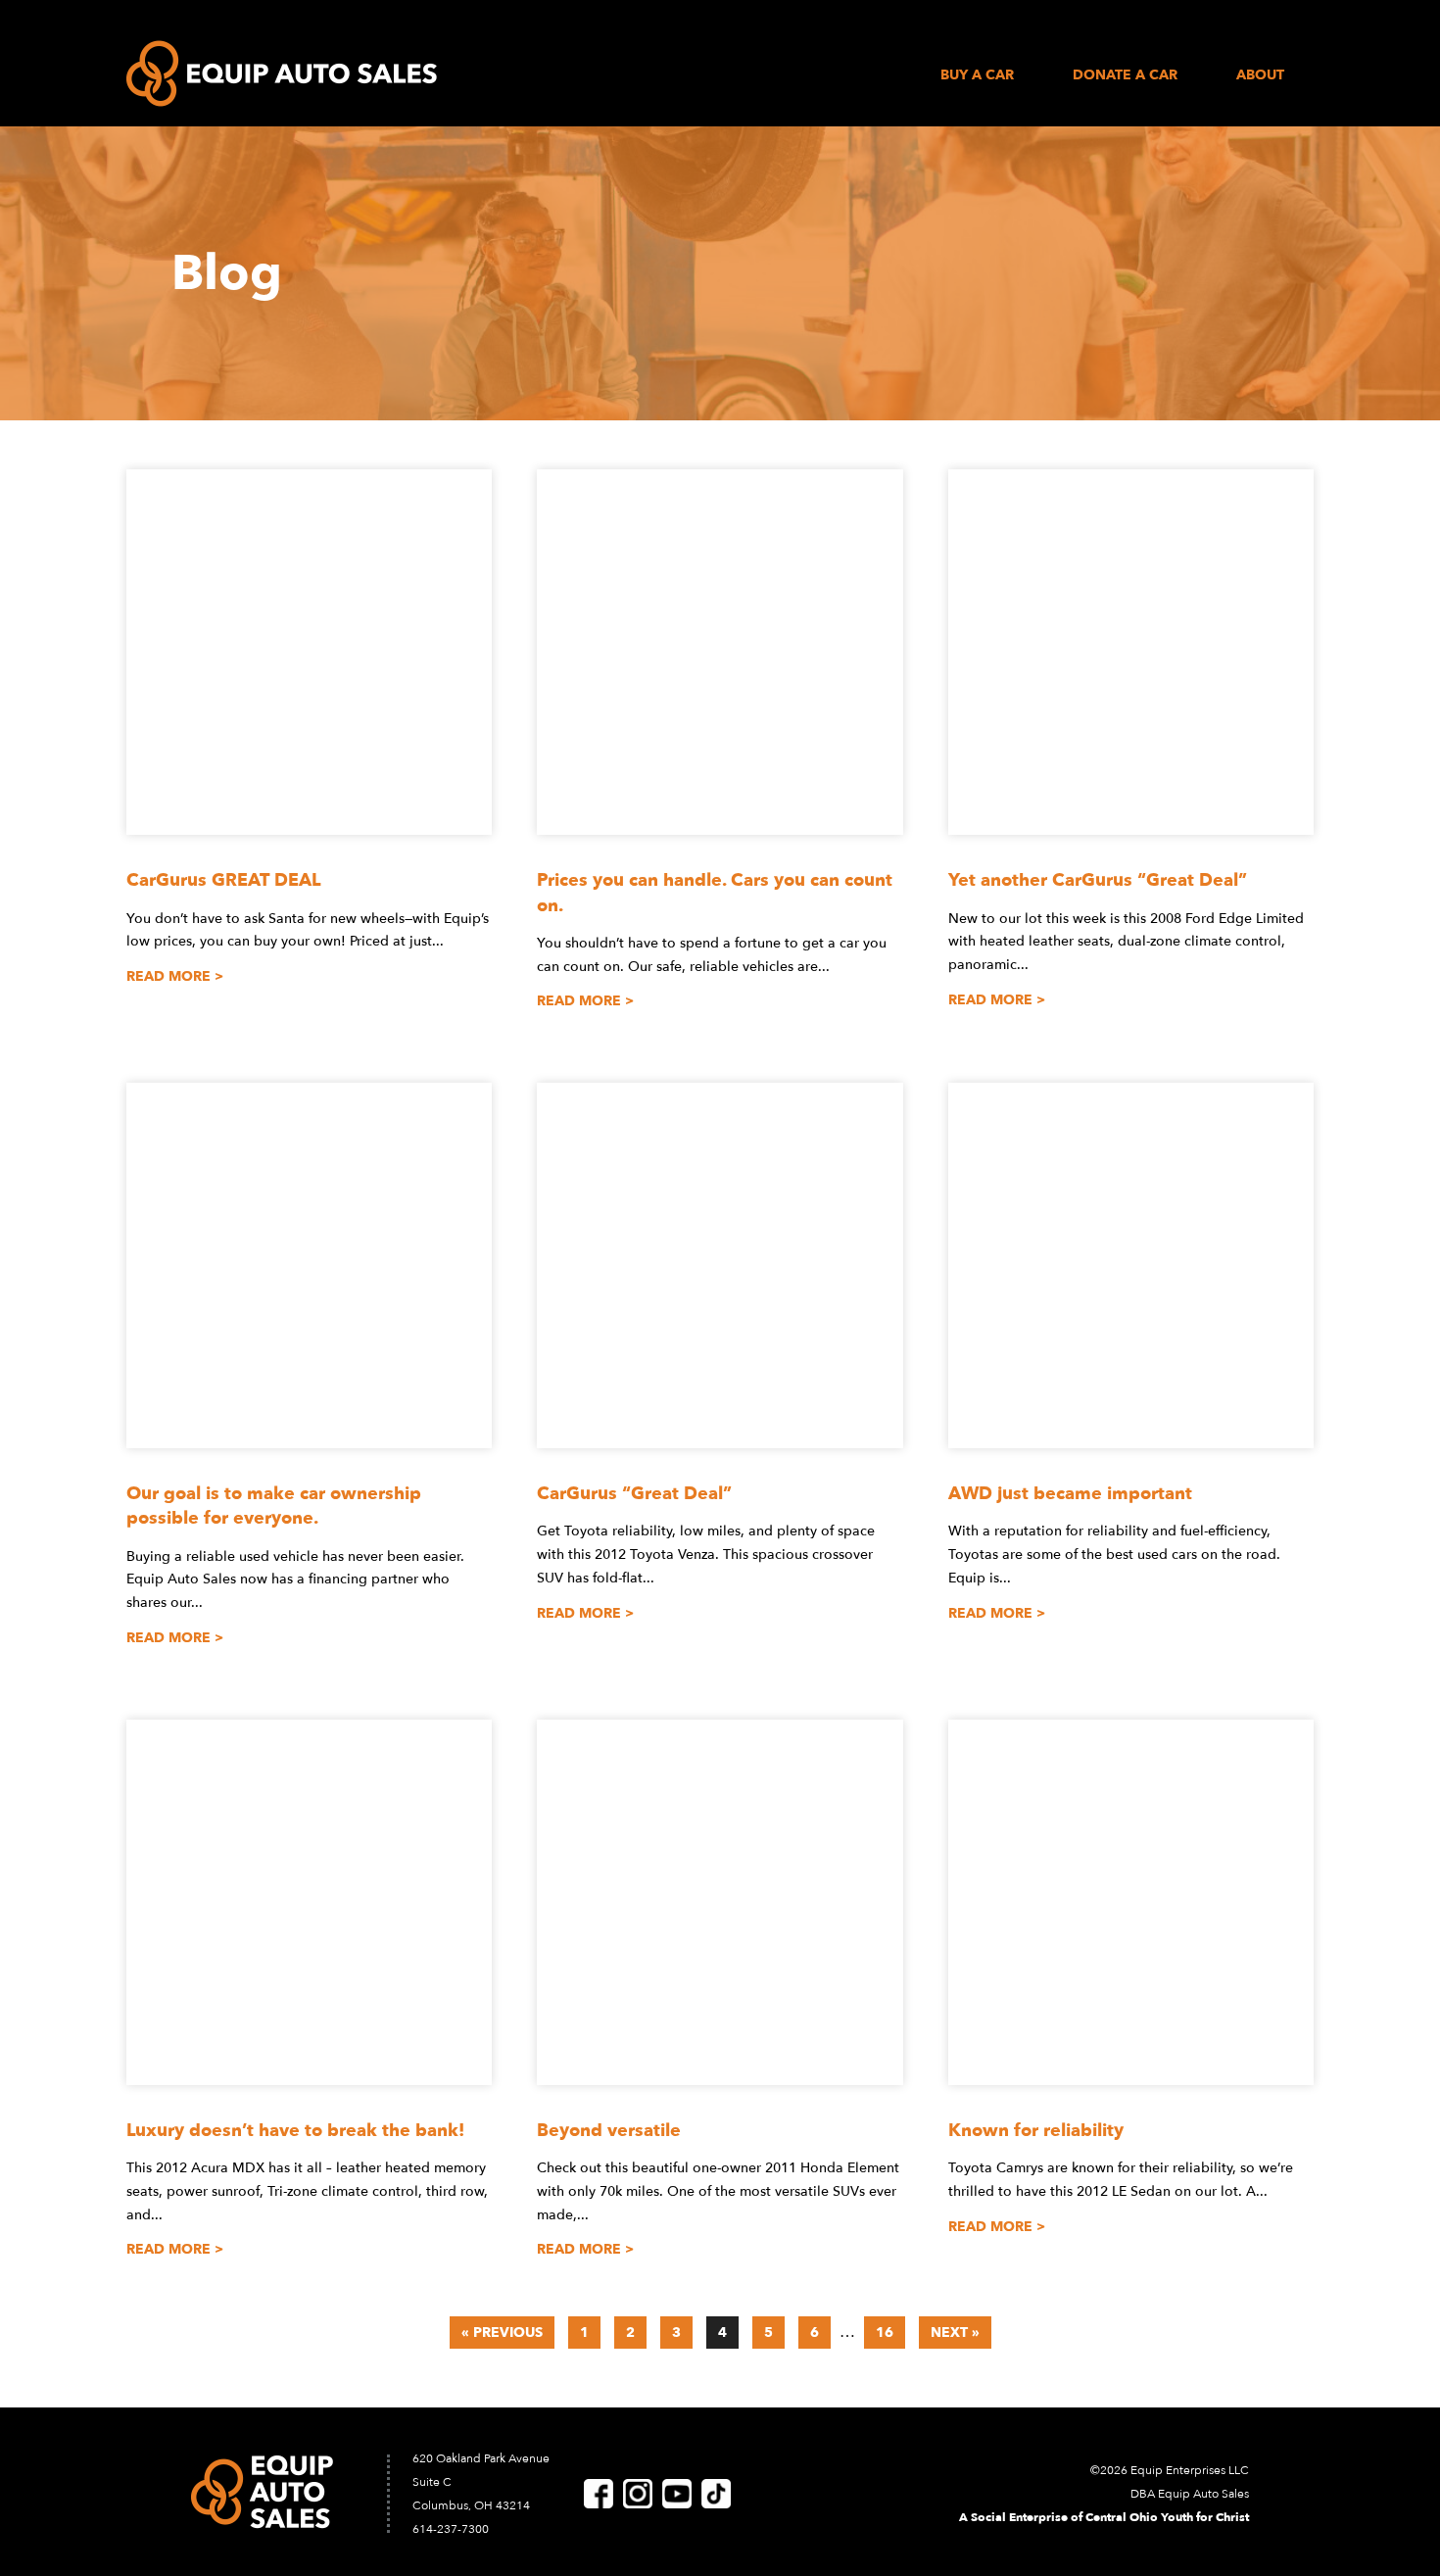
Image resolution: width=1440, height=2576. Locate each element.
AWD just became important (1070, 1494)
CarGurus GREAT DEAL (223, 880)
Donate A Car (1125, 76)
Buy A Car (977, 76)
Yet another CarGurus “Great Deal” (1098, 880)
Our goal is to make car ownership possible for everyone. (274, 1506)
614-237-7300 (451, 2529)
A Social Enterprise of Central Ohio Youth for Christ (1104, 2517)
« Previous (502, 2333)
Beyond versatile (609, 2131)
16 (885, 2333)
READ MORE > (175, 976)
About (1260, 76)
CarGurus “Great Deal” (634, 1494)
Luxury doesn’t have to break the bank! (295, 2131)
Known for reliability (1036, 2131)
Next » (955, 2333)
